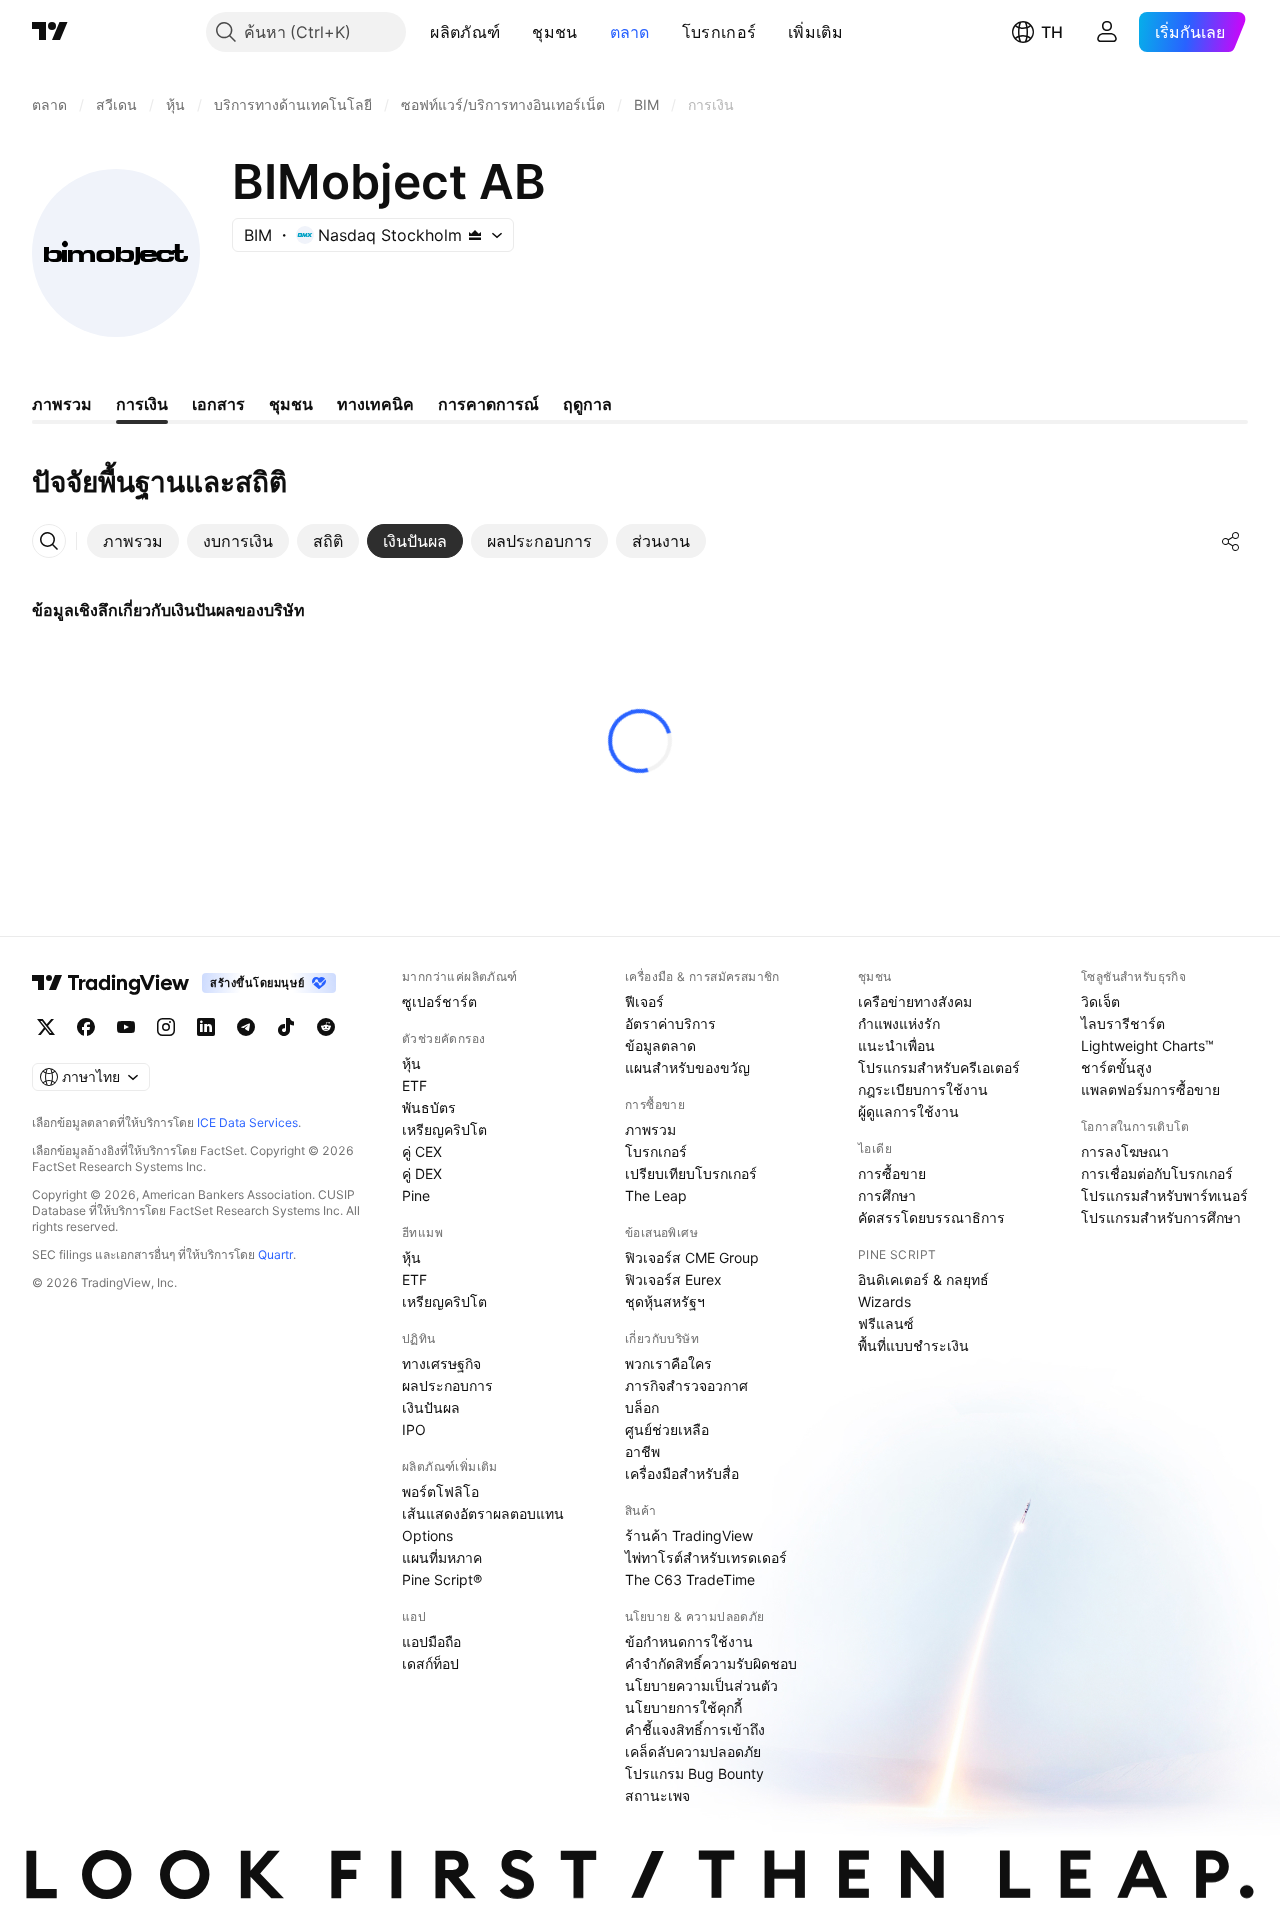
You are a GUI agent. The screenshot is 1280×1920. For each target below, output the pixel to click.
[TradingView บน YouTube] (126, 1027)
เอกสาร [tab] (218, 404)
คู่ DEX (422, 1173)
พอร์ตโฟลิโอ (440, 1491)
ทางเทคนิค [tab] (375, 404)
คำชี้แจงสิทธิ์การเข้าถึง (695, 1729)
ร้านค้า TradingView (689, 1535)
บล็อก (642, 1407)
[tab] (133, 541)
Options (427, 1535)
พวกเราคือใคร (668, 1363)
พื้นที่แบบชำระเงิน (913, 1345)
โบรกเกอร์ (719, 32)
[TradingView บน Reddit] (326, 1027)
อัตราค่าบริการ (670, 1023)
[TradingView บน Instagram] (166, 1027)
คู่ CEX (422, 1151)
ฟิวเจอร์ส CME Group (692, 1257)
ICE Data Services (247, 1122)
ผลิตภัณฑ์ (465, 32)
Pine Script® (442, 1579)
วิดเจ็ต (1100, 1001)
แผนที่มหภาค (442, 1557)
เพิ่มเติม (815, 32)
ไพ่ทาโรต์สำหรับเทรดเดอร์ (706, 1557)
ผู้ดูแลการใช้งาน (908, 1111)
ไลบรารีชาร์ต (1123, 1023)
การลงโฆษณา (1125, 1151)
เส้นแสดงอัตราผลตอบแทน (483, 1513)
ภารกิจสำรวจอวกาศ (686, 1385)
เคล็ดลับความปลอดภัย (693, 1751)
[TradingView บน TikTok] (286, 1027)
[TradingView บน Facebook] (86, 1027)
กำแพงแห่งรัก (899, 1023)
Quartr (275, 1254)
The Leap (656, 1195)
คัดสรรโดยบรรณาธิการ (931, 1217)
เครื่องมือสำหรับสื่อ (682, 1473)
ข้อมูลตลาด (660, 1045)
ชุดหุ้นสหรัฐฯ (665, 1301)
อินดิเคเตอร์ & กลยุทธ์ (923, 1279)
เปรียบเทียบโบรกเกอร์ (691, 1173)
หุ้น (411, 1063)
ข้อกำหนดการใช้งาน (689, 1641)
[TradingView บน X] (46, 1027)
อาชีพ (642, 1451)
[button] (515, 32)
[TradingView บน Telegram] (246, 1027)
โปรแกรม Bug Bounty (694, 1773)
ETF (414, 1085)
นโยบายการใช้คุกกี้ (683, 1707)
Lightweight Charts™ (1147, 1045)
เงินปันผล (431, 1407)
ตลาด (630, 32)
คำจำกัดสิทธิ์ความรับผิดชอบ (711, 1663)
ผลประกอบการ (447, 1385)
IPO (414, 1429)
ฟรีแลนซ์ (886, 1323)
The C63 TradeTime (690, 1579)
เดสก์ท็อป (430, 1663)
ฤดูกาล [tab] (587, 404)
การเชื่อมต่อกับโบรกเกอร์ (1157, 1173)
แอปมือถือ (431, 1641)
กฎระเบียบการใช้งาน (923, 1089)
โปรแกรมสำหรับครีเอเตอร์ (939, 1067)
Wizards (884, 1301)
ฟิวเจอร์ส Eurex (673, 1279)
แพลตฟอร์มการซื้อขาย (1150, 1089)
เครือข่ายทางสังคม (915, 1001)
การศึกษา (887, 1195)
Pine (416, 1195)
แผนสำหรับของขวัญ (687, 1067)
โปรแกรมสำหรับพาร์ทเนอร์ (1164, 1195)
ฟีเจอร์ (644, 1001)
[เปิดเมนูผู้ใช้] (1107, 32)
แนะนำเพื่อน (896, 1045)
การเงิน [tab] (142, 404)
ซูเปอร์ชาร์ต (439, 1001)
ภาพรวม (650, 1129)
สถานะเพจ (657, 1795)
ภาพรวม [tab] (62, 404)
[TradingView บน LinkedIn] (206, 1027)
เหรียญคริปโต (444, 1129)
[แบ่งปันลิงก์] (1231, 541)
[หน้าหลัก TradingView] (50, 32)
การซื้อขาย (892, 1173)
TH (1052, 32)
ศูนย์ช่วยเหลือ (667, 1429)
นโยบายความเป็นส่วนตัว (701, 1685)
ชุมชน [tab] (291, 404)
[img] (475, 235)
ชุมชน (554, 32)
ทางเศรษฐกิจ (441, 1363)
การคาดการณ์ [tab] (488, 404)
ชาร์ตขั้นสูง (1116, 1067)
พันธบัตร (429, 1107)
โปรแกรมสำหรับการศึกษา (1161, 1217)
